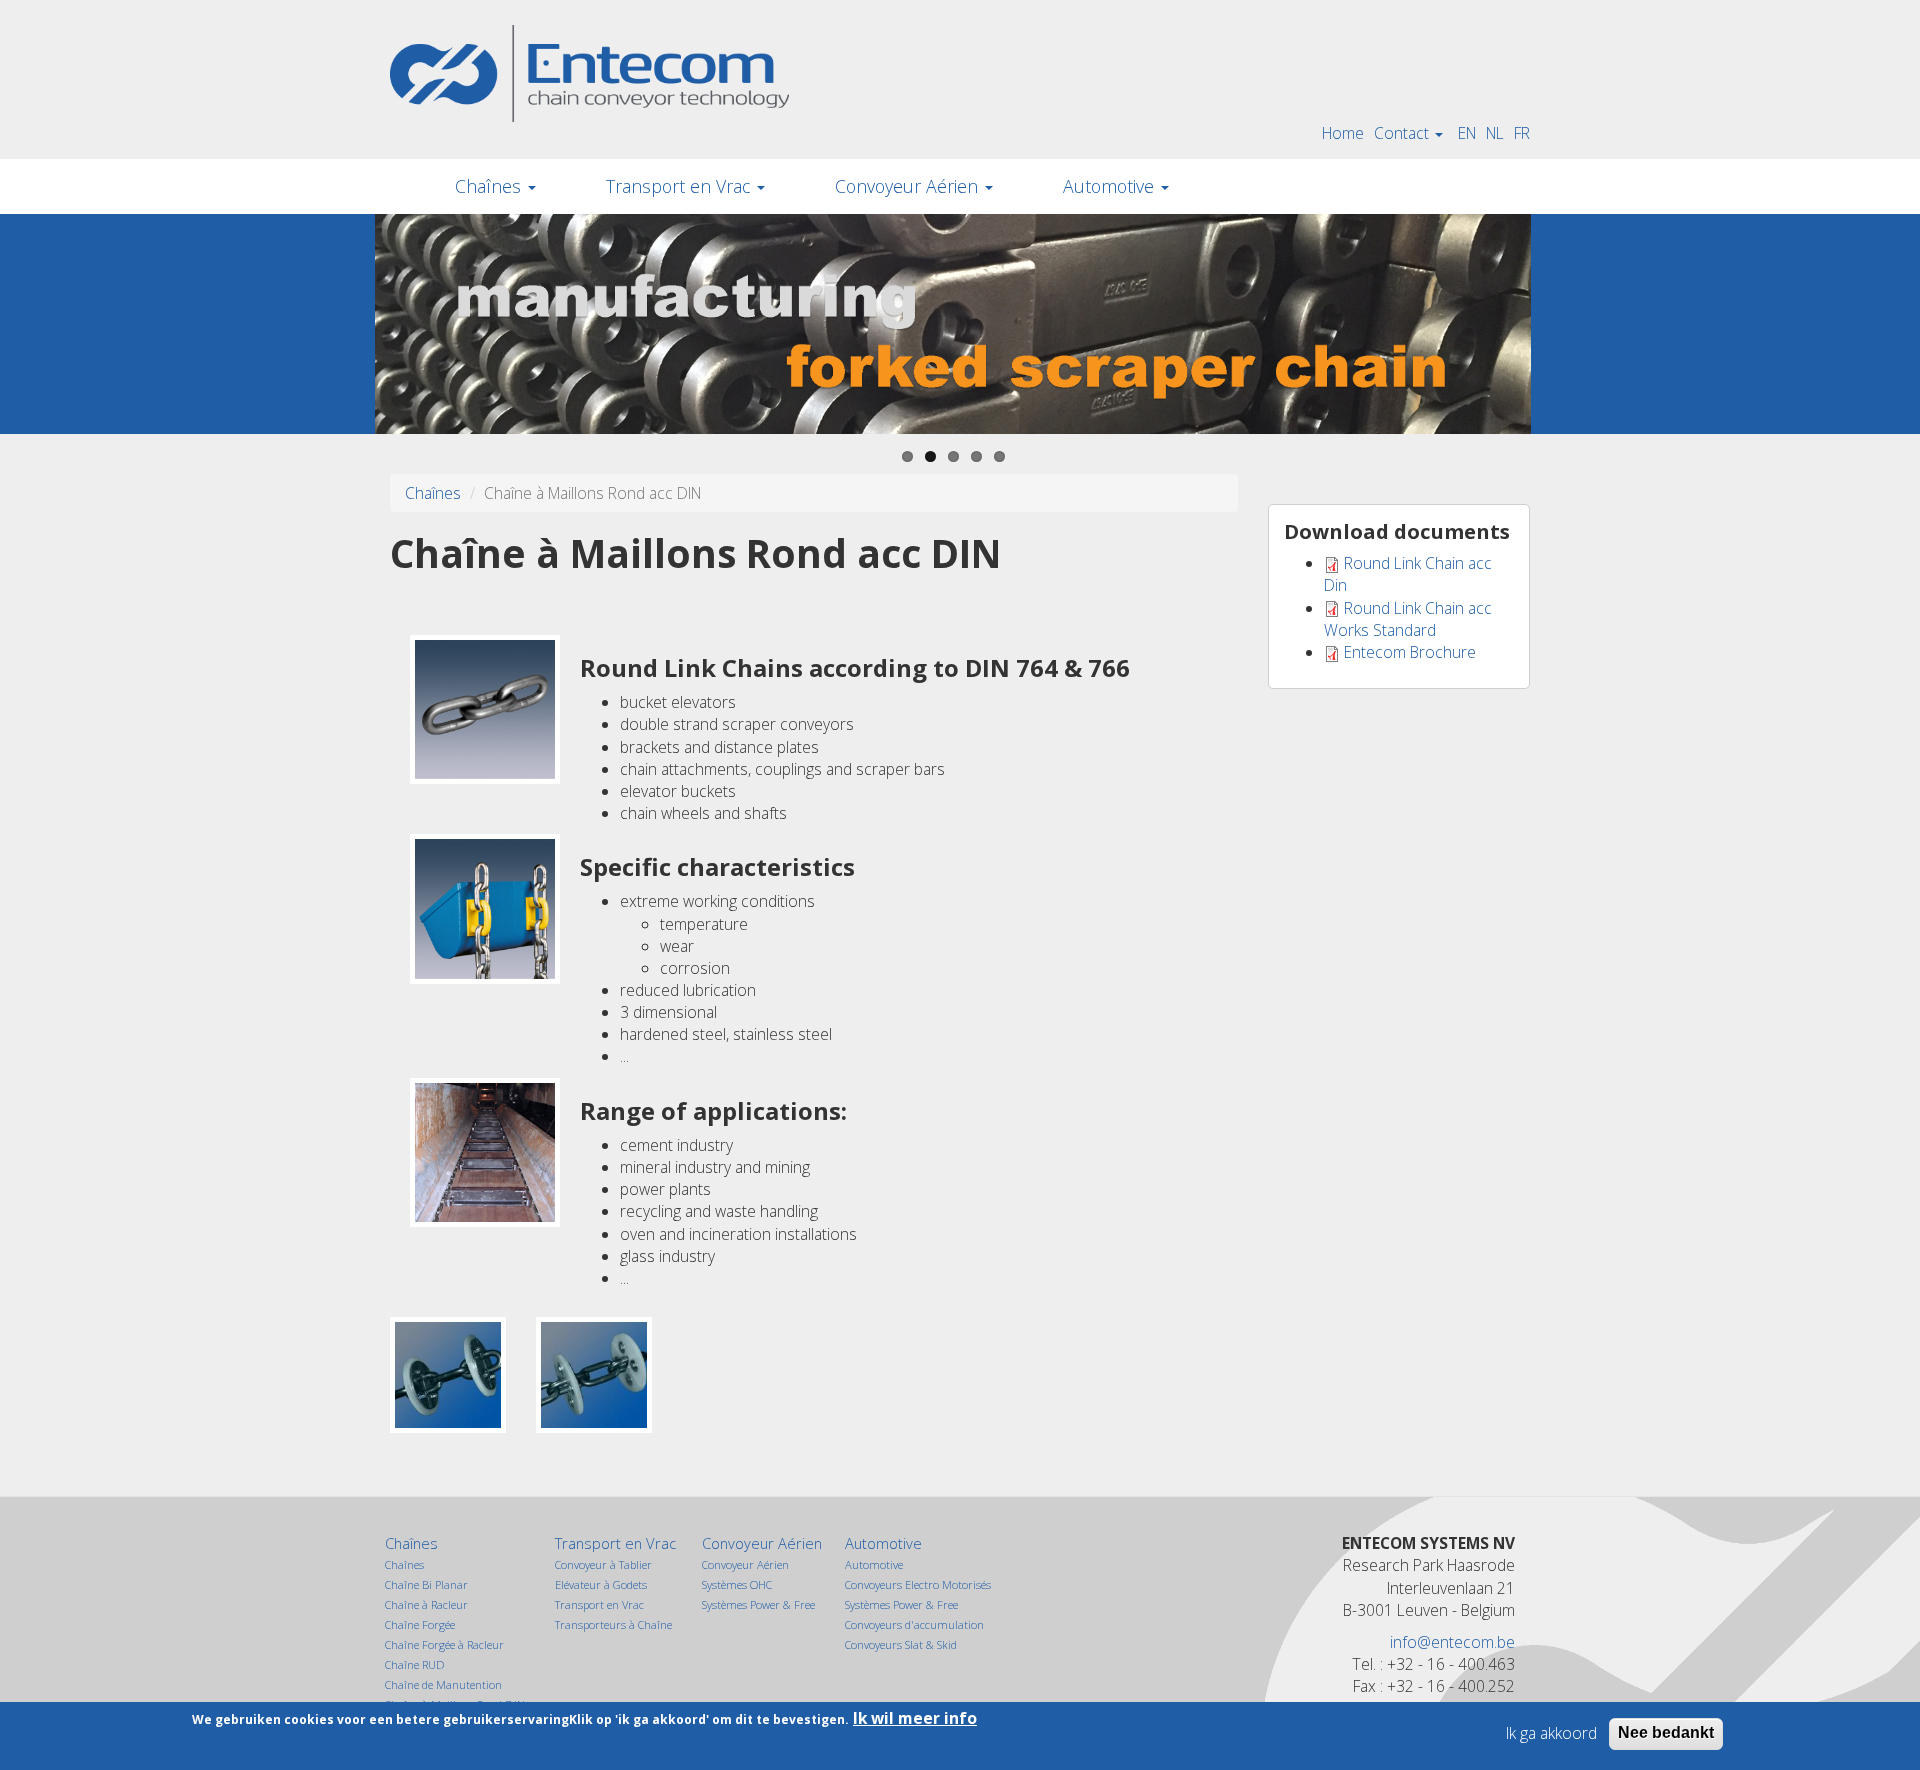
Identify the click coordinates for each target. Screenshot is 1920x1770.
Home (1343, 133)
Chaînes (490, 186)
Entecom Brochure (1410, 652)
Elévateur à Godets (601, 1584)
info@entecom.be (1452, 1642)
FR (1522, 133)
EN (1467, 133)
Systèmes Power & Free (758, 1604)
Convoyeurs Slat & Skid (901, 1644)
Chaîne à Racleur (426, 1604)
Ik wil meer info (915, 1718)
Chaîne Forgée (420, 1624)
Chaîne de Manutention (443, 1684)
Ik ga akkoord (1551, 1733)
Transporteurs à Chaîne (613, 1624)
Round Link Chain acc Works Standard (1408, 619)
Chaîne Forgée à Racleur (444, 1644)
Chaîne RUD (415, 1664)
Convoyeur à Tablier (603, 1564)
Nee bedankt (1666, 1732)
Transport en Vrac (680, 186)
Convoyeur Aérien (909, 186)
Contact (1403, 133)
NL (1495, 133)
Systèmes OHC (737, 1584)
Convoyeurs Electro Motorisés (918, 1584)
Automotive (1111, 186)
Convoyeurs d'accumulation (914, 1624)
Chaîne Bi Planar (426, 1584)
